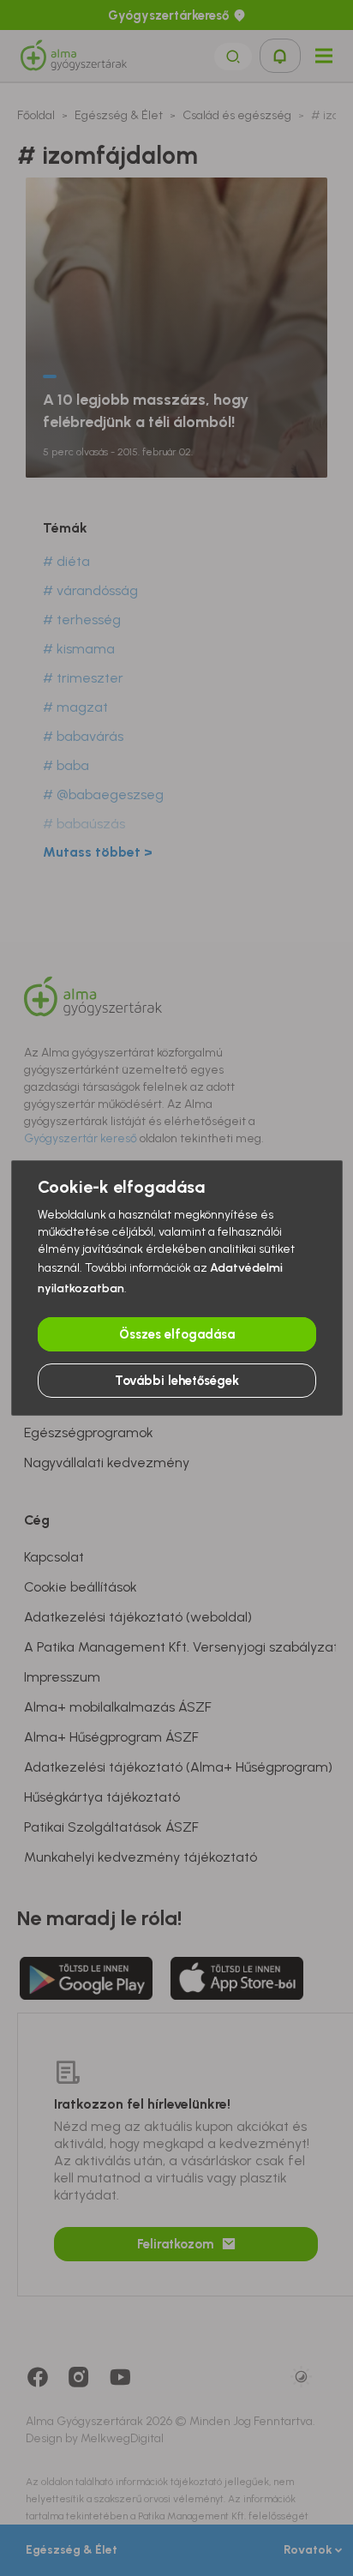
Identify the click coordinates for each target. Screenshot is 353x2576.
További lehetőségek (177, 1381)
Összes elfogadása (177, 1334)
